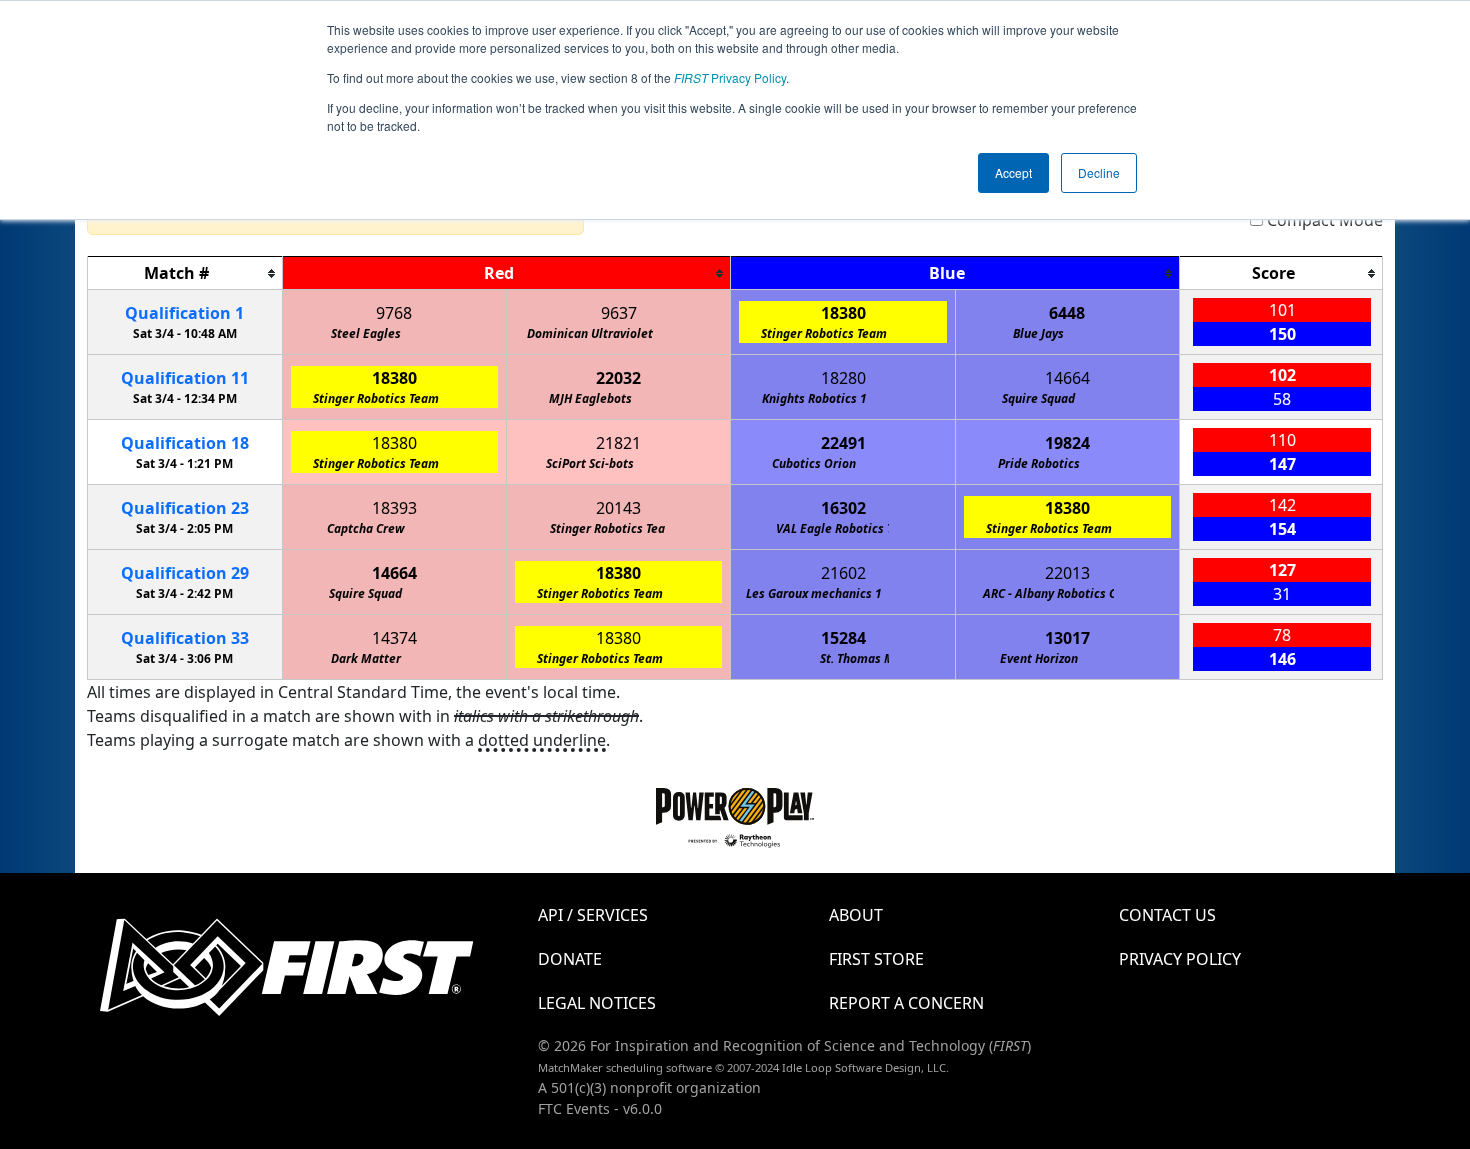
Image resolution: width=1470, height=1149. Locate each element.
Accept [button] (1013, 172)
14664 (1067, 378)
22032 (618, 378)
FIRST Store (876, 959)
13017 (1067, 638)
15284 (843, 638)
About (856, 915)
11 (185, 378)
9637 (619, 313)
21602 (843, 573)
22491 (843, 443)
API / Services (593, 915)
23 (185, 508)
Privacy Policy (730, 77)
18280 (843, 378)
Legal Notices (597, 1003)
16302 (843, 508)
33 (185, 638)
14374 (394, 638)
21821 (618, 443)
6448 (1067, 313)
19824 (1067, 443)
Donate (570, 959)
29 (185, 573)
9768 (394, 313)
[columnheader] (185, 273)
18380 (843, 313)
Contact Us (1167, 915)
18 (185, 443)
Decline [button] (1099, 172)
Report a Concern (906, 1003)
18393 (394, 508)
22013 (1067, 573)
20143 (618, 508)
